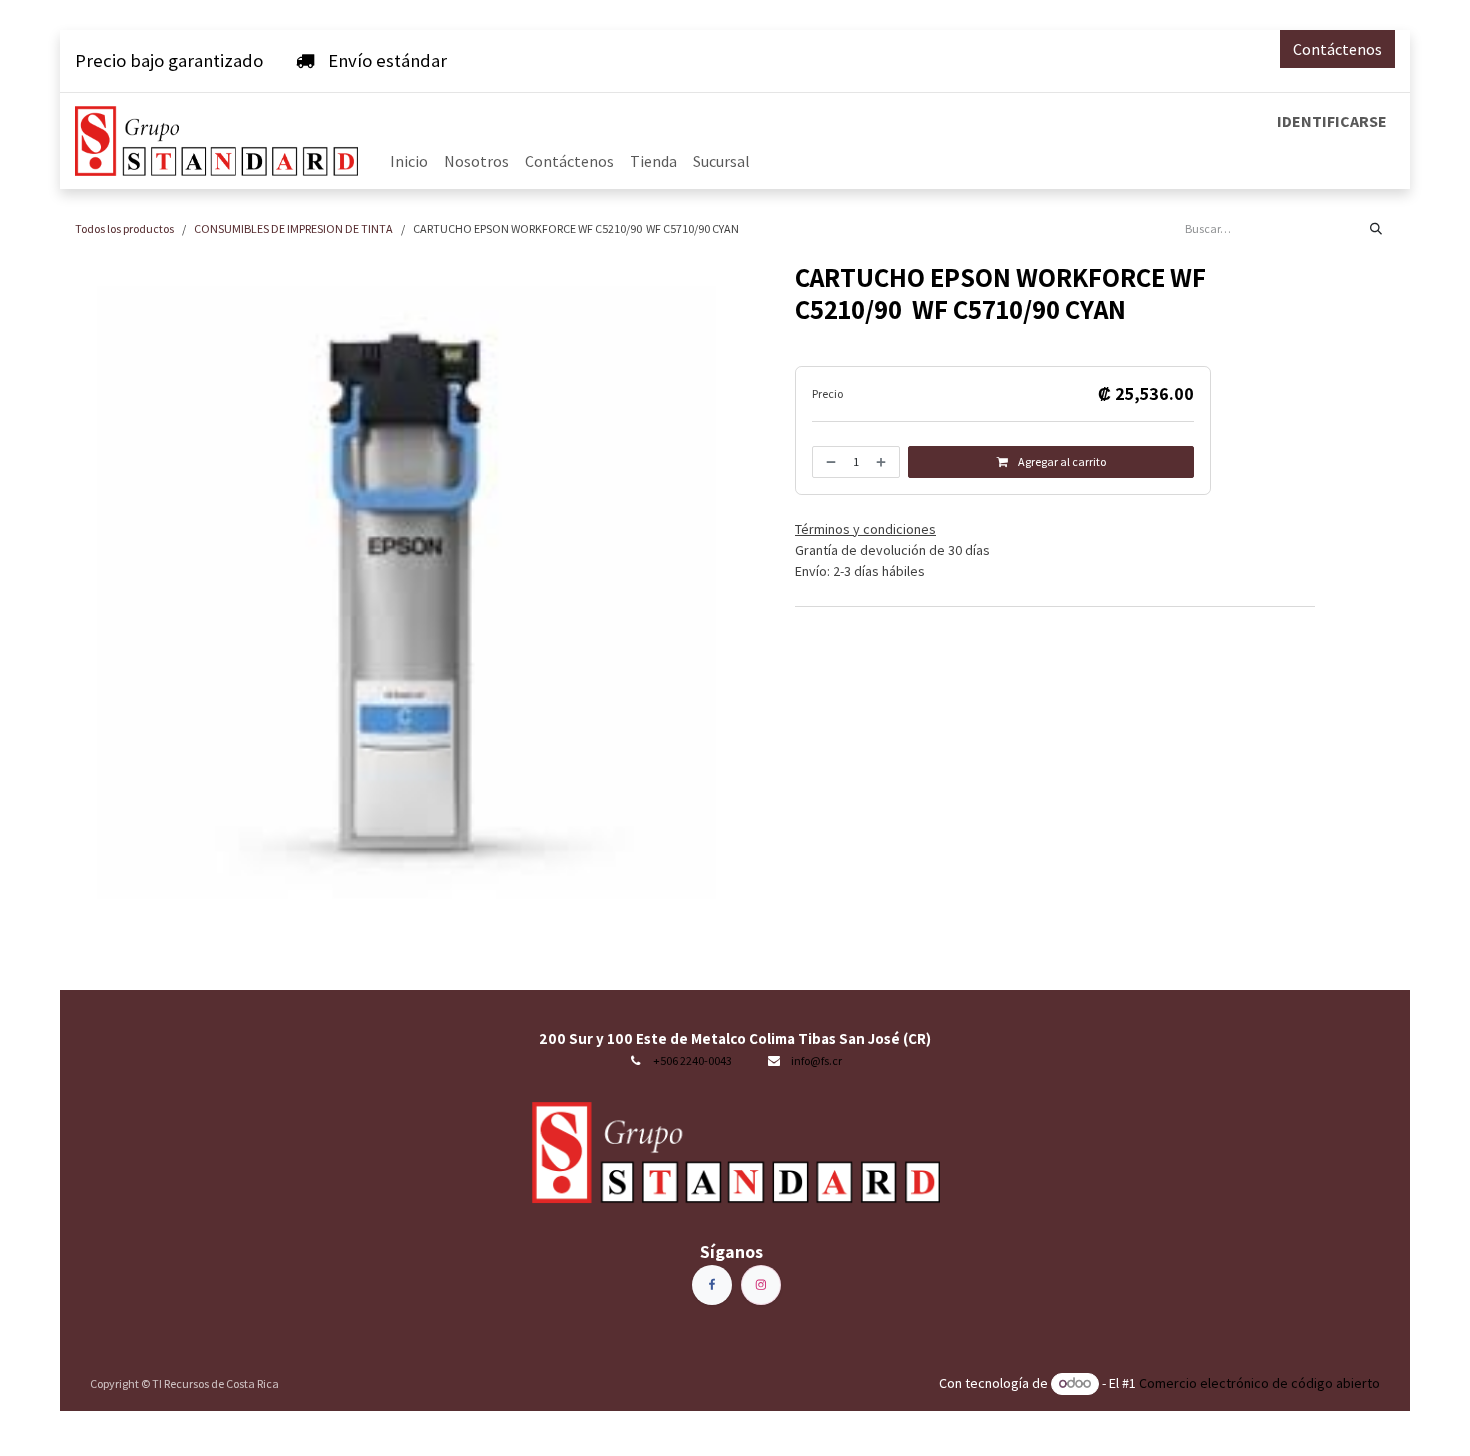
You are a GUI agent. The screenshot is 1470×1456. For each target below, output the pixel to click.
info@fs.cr (816, 1060)
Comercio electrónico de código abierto (1259, 1383)
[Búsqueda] (1376, 229)
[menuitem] (409, 161)
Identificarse (1332, 121)
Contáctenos (1337, 49)
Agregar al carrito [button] (1061, 461)
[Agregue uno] (883, 462)
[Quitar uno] (829, 462)
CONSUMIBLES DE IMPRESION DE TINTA (293, 228)
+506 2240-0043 (692, 1060)
